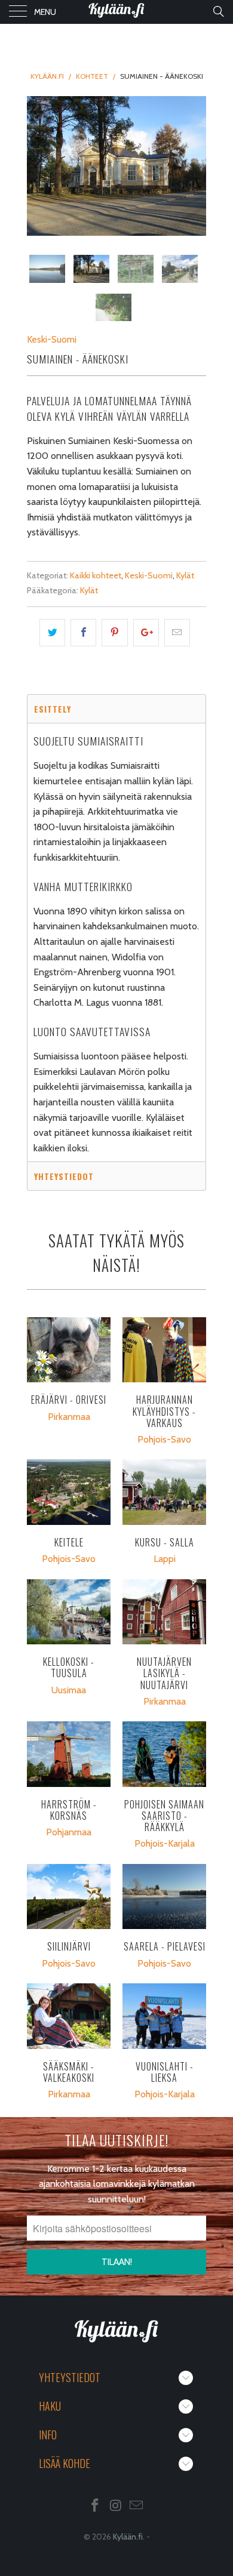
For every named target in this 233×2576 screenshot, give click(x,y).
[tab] (116, 708)
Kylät (185, 575)
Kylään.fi (128, 2537)
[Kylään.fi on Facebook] (95, 2506)
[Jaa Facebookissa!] (83, 633)
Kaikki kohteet (96, 575)
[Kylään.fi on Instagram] (116, 2506)
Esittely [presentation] (53, 709)
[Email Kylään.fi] (137, 2506)
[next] (195, 166)
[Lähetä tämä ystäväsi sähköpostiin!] (177, 633)
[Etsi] (218, 11)
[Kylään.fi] (117, 12)
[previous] (38, 166)
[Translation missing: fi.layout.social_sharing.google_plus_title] (146, 633)
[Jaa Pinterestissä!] (114, 633)
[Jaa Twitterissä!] (52, 633)
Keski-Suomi (52, 339)
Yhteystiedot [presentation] (64, 1176)
